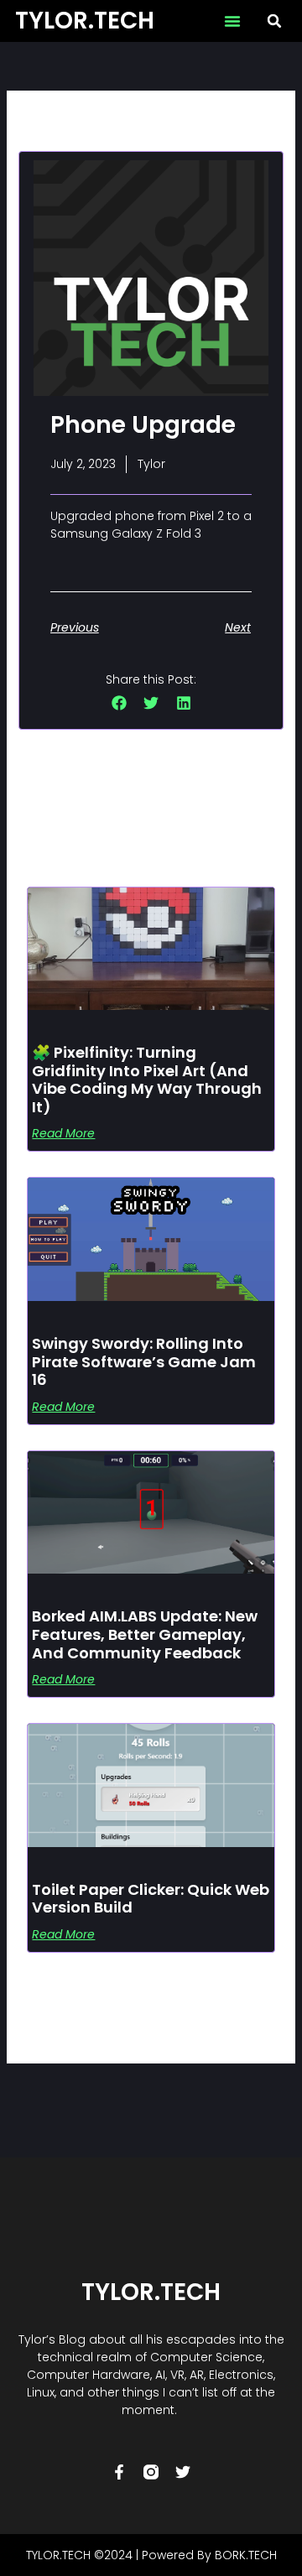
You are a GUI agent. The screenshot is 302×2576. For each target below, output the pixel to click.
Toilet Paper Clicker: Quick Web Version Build (151, 1899)
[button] (232, 21)
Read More (63, 1133)
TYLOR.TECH (85, 21)
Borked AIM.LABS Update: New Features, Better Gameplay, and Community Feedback (145, 1634)
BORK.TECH (246, 2555)
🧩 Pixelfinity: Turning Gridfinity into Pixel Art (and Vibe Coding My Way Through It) (147, 1080)
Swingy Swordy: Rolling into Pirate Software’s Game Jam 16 (144, 1361)
